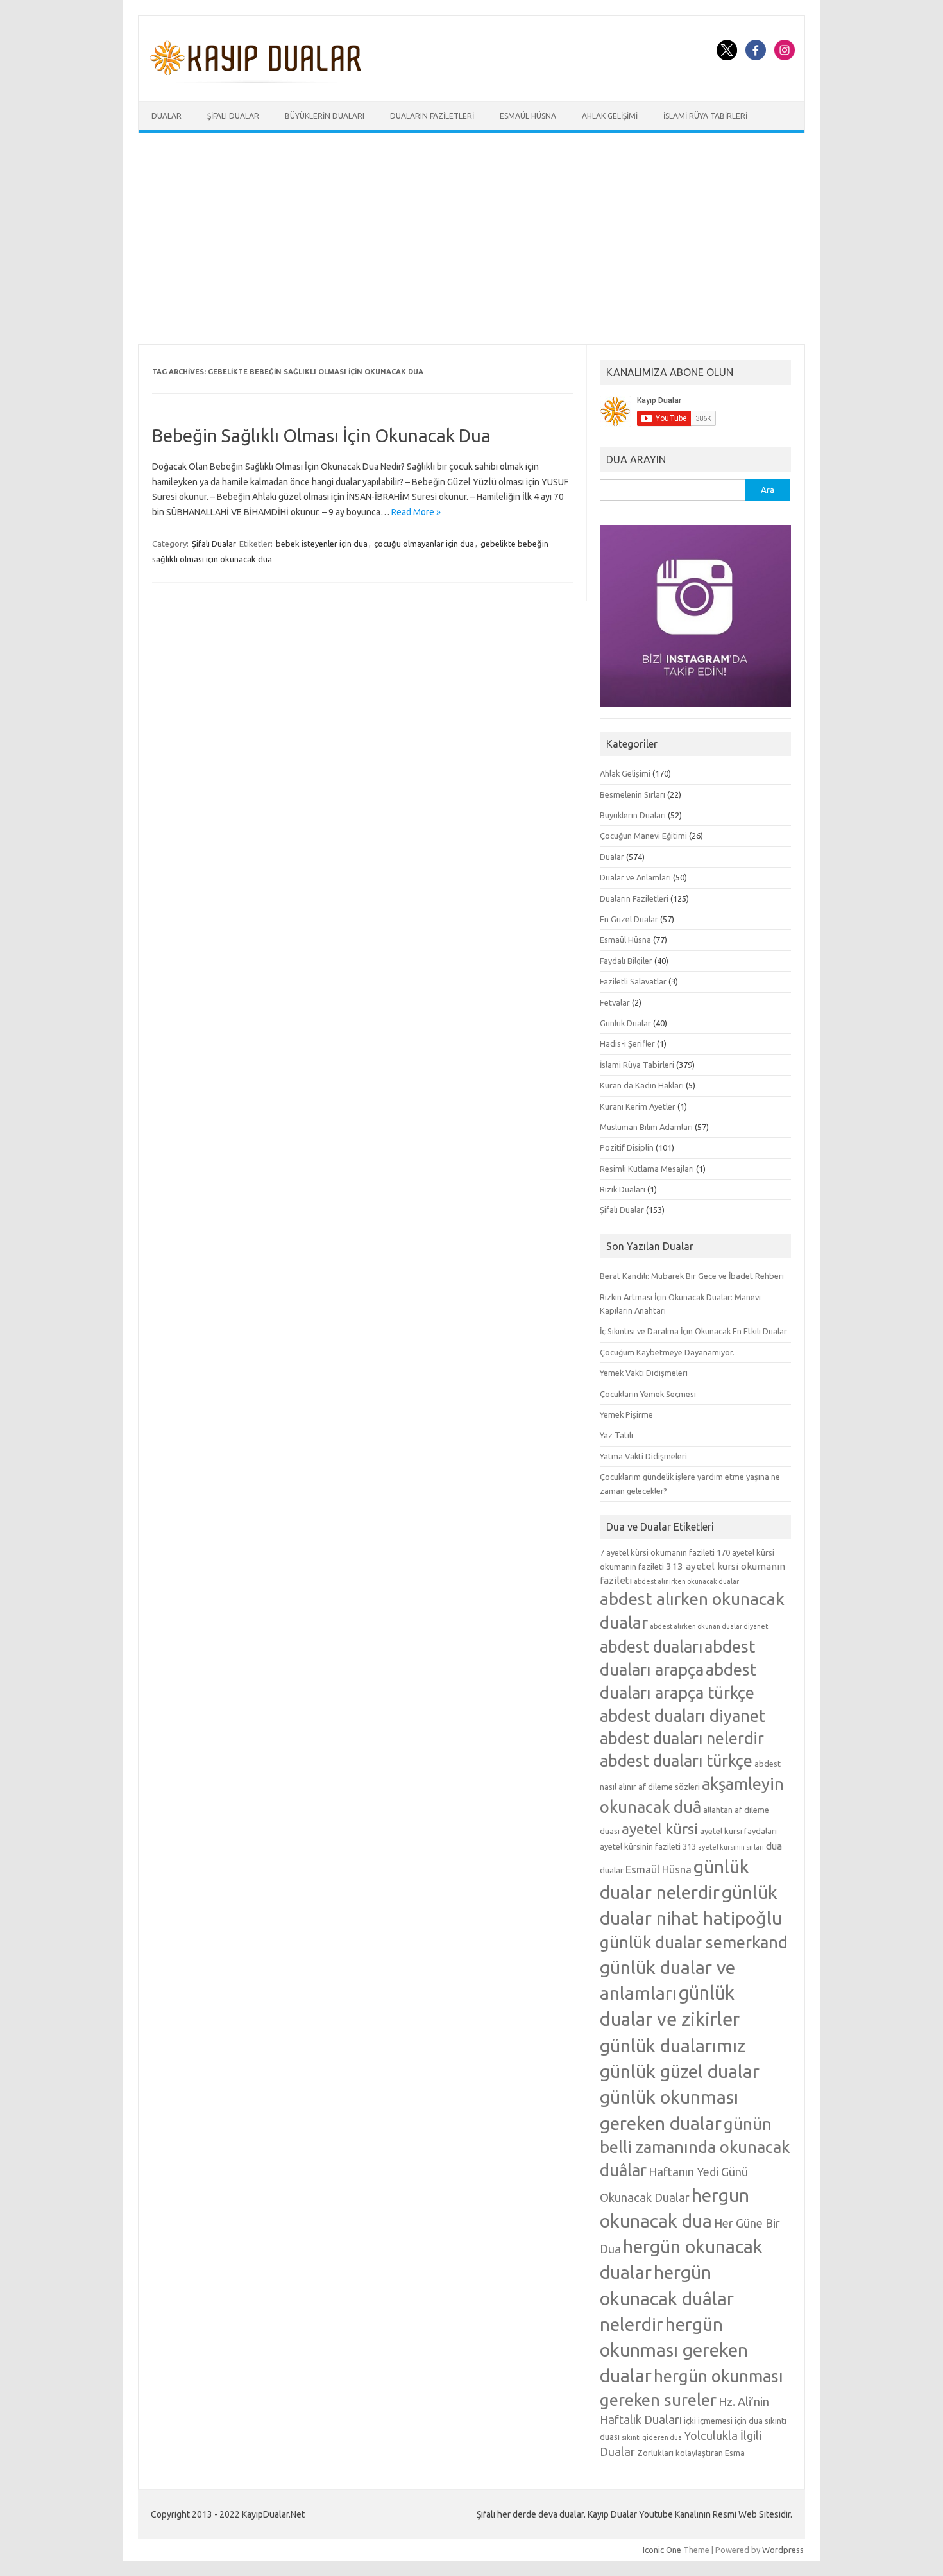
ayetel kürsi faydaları (738, 1831)
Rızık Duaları (623, 1189)
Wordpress (783, 2550)
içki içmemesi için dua (723, 2421)
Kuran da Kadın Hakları (642, 1085)
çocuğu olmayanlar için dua (424, 544)
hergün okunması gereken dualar (674, 2349)
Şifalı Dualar (233, 116)
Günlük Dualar (625, 1023)
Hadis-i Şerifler (627, 1043)
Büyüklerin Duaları (325, 116)
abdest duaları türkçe (676, 1761)
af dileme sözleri (669, 1787)
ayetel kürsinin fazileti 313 (648, 1846)
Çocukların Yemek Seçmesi (648, 1394)
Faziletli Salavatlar (633, 981)
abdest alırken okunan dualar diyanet (709, 1626)
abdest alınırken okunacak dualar (686, 1581)
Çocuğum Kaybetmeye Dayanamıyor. (667, 1352)
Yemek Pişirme (626, 1414)
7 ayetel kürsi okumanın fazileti (657, 1552)
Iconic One (662, 2550)
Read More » (416, 512)
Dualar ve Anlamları (635, 877)
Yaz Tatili (616, 1435)
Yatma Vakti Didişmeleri (643, 1456)
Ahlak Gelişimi (610, 116)
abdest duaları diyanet (683, 1716)
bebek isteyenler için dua (322, 544)
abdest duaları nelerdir (682, 1739)
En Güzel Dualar (629, 919)
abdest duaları (651, 1647)
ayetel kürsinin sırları (731, 1847)
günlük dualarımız (673, 2045)
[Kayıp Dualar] (256, 80)
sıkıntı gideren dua (652, 2437)
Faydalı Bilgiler (626, 961)
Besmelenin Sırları (633, 794)
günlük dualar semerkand (694, 1942)
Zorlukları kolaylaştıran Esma (691, 2453)
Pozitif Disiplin (627, 1147)
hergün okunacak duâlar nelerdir (667, 2297)
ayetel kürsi (660, 1829)
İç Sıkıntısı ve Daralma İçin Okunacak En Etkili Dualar (693, 1331)
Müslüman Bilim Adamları (646, 1127)
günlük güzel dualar (680, 2071)
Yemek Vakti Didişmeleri (644, 1373)
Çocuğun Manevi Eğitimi (643, 836)
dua (774, 1846)
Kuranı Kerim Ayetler (638, 1106)
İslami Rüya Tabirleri (705, 116)
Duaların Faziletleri (432, 116)
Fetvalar (615, 1002)
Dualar (166, 116)
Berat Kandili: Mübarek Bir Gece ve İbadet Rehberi (692, 1276)
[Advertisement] (471, 239)
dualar (612, 1870)
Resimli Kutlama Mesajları (647, 1169)
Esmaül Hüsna (528, 116)
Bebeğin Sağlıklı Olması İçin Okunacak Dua (321, 435)
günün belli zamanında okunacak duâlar (695, 2147)
